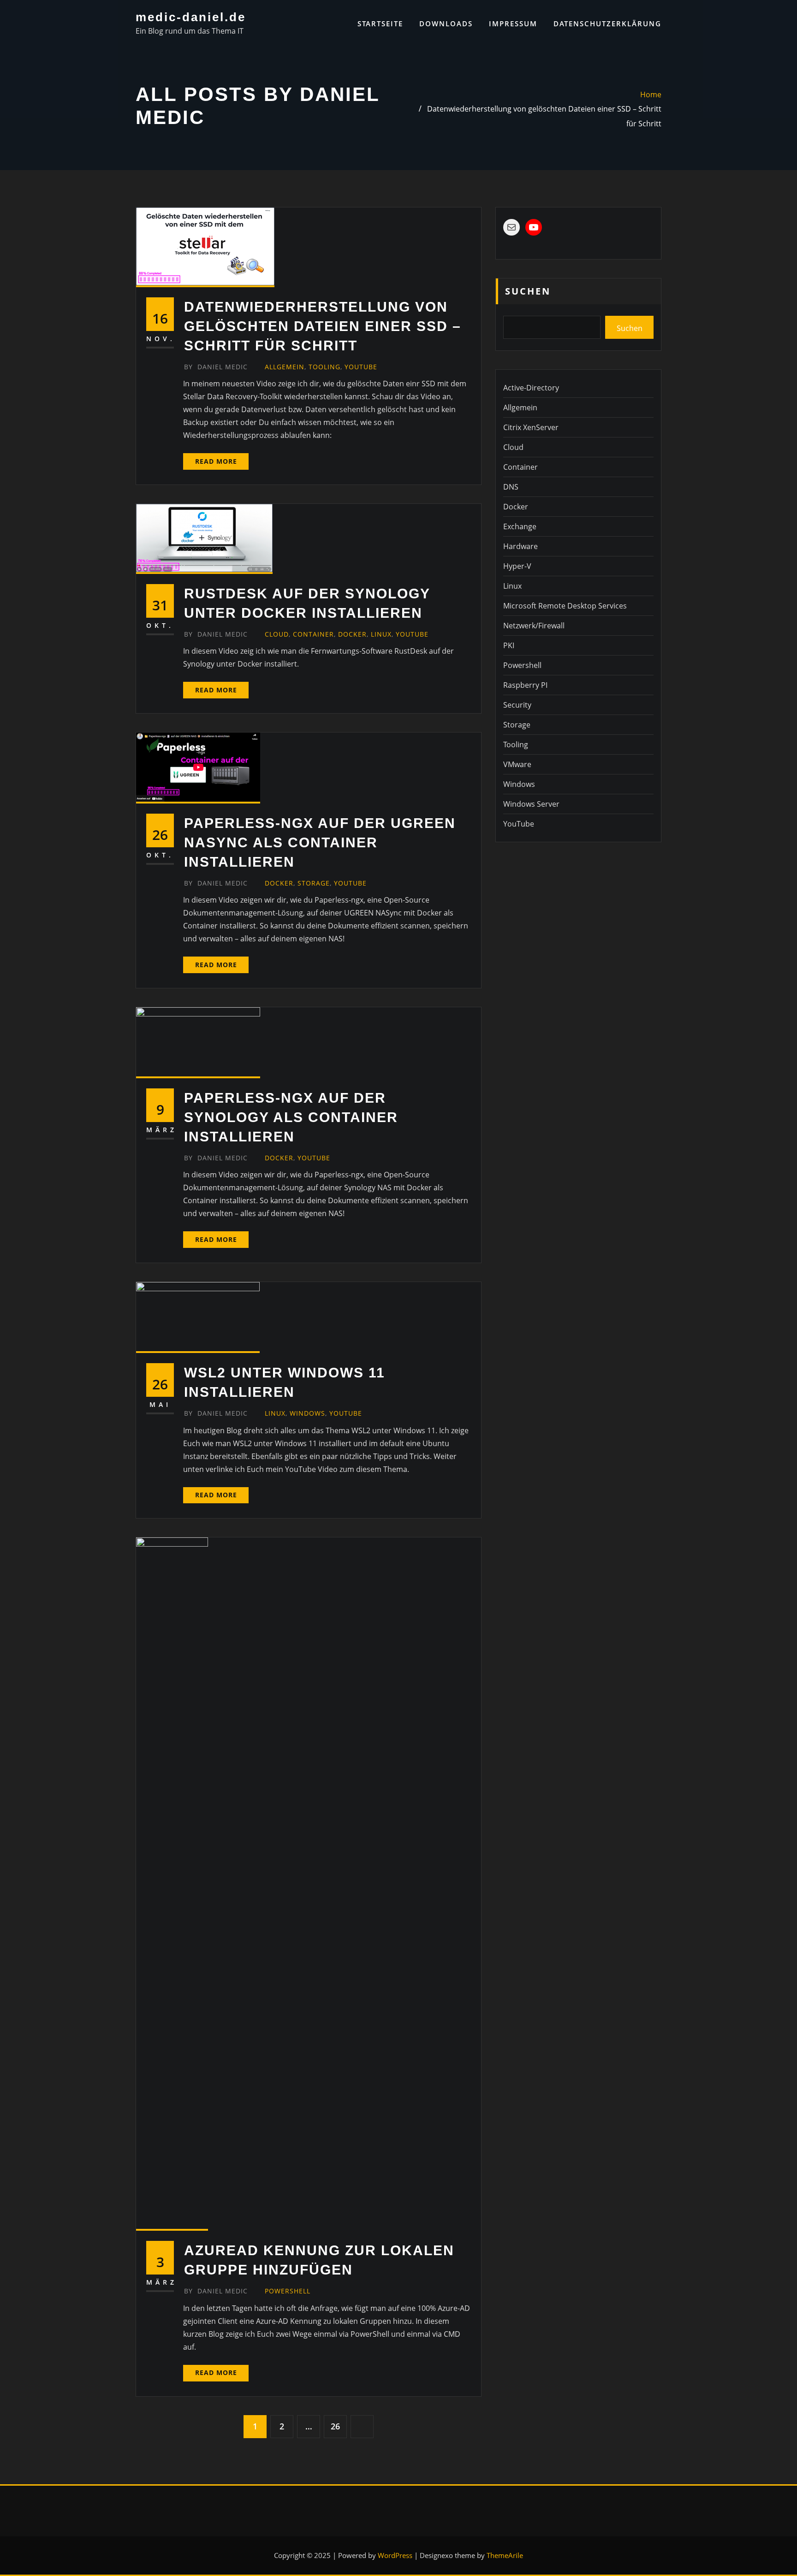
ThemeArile (505, 2555)
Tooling (324, 367)
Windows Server (531, 804)
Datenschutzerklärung (607, 24)
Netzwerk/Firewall (534, 626)
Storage (314, 883)
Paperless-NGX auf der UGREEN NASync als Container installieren (320, 842)
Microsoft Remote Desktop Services (565, 606)
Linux (381, 634)
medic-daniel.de (191, 17)
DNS (511, 487)
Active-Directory (531, 388)
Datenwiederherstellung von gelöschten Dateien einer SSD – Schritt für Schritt (323, 326)
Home (651, 95)
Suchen (528, 291)
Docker (352, 634)
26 (335, 2426)
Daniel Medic (216, 367)
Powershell (288, 2291)
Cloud (277, 634)
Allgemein (285, 367)
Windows (307, 1413)
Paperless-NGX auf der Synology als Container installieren (291, 1117)
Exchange (520, 526)
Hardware (520, 546)
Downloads (446, 24)
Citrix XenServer (531, 427)
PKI (509, 645)
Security (517, 705)
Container (313, 634)
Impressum (513, 24)
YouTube (361, 367)
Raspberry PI (525, 685)
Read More (216, 461)
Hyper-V (517, 566)
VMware (517, 764)
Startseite (380, 24)
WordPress (395, 2555)
